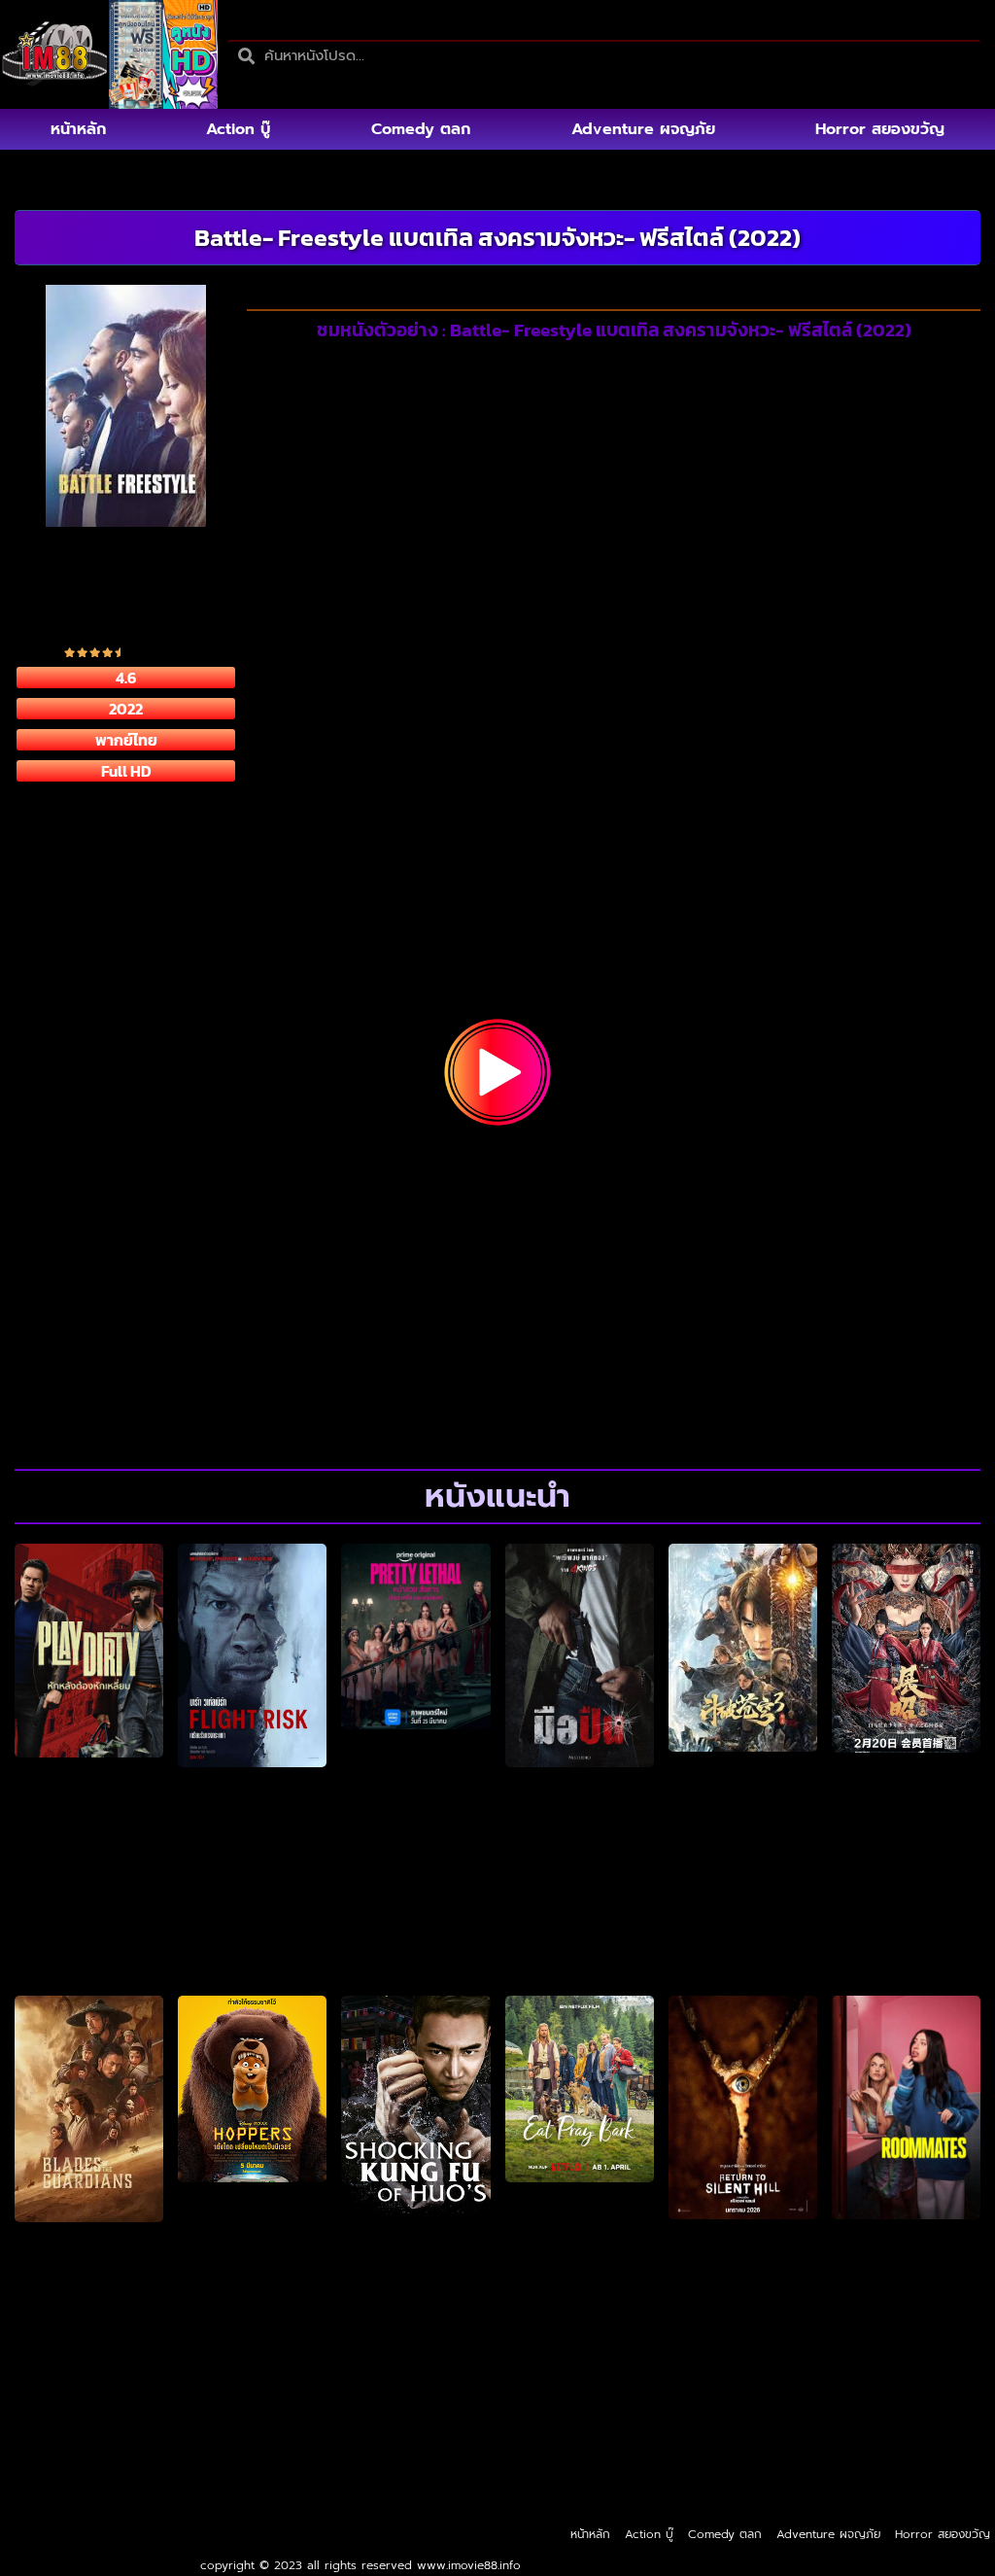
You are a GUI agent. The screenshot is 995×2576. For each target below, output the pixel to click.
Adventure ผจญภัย (643, 129)
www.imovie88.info (469, 2565)
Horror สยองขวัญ (880, 129)
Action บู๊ (238, 129)
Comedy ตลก (421, 129)
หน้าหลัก (78, 129)
